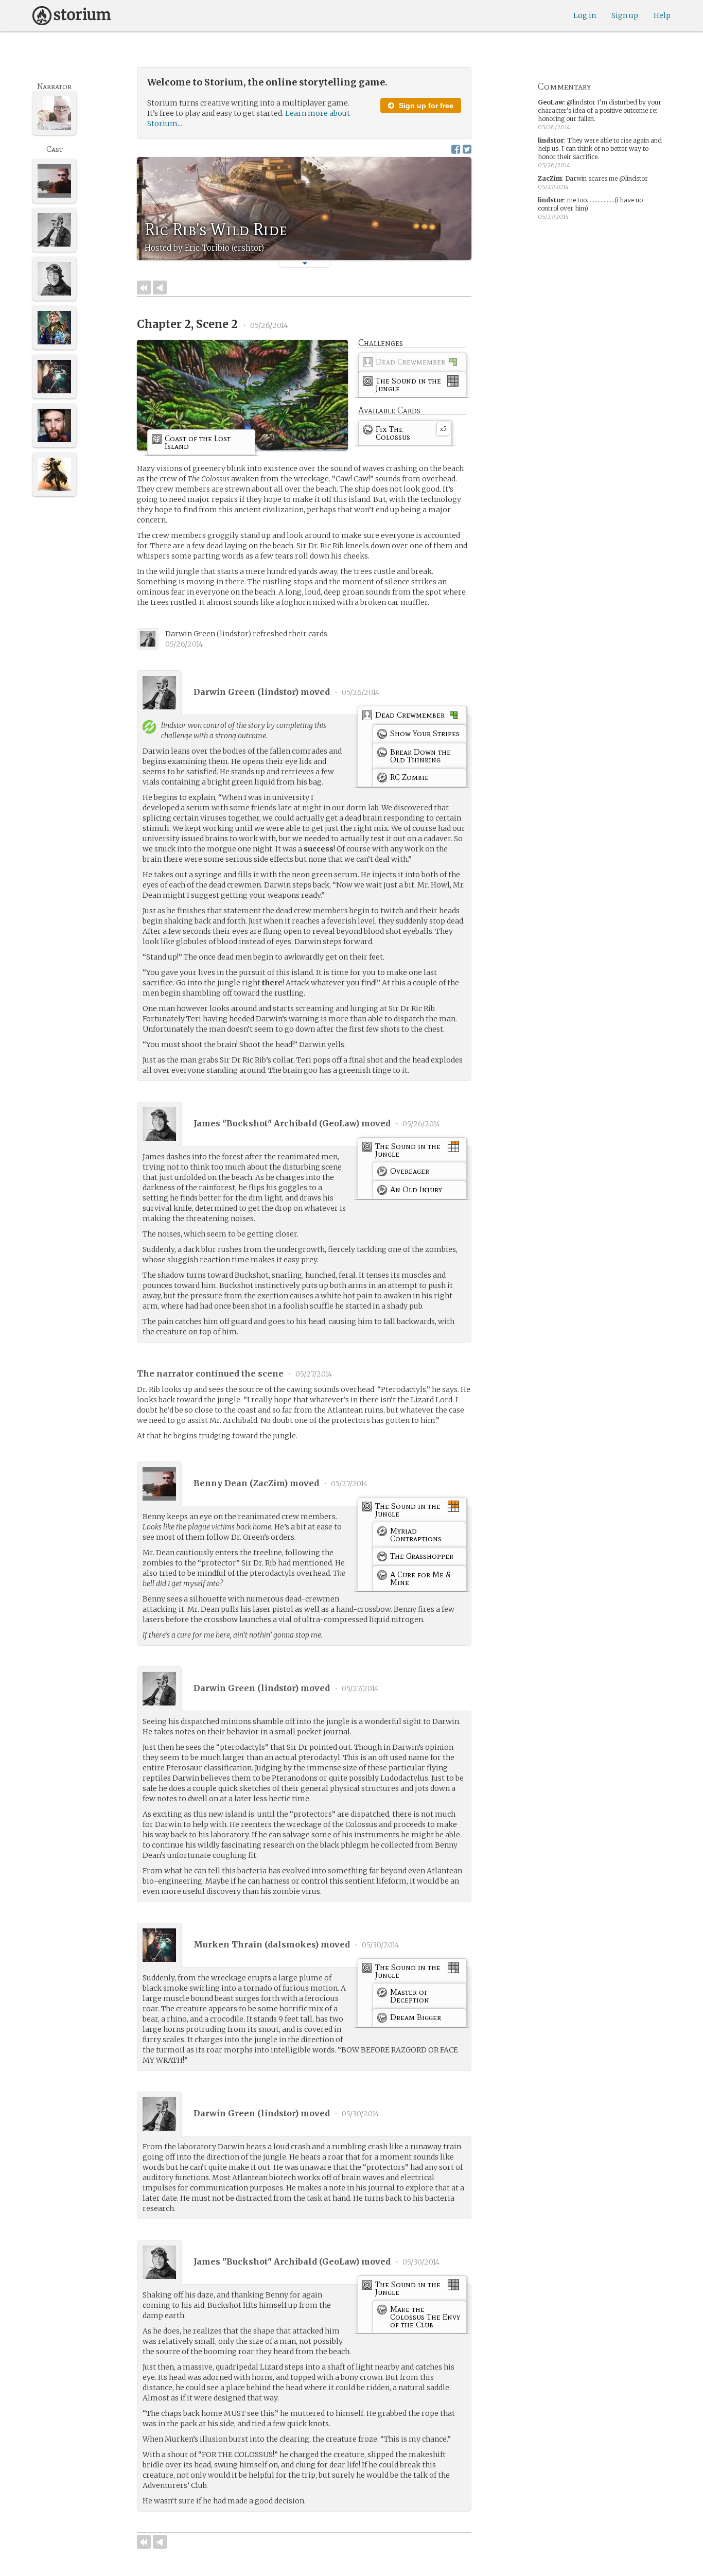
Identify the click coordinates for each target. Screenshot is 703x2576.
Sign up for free (425, 106)
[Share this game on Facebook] (456, 149)
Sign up (625, 15)
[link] (412, 364)
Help (662, 15)
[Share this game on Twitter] (467, 149)
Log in (585, 15)
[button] (305, 263)
